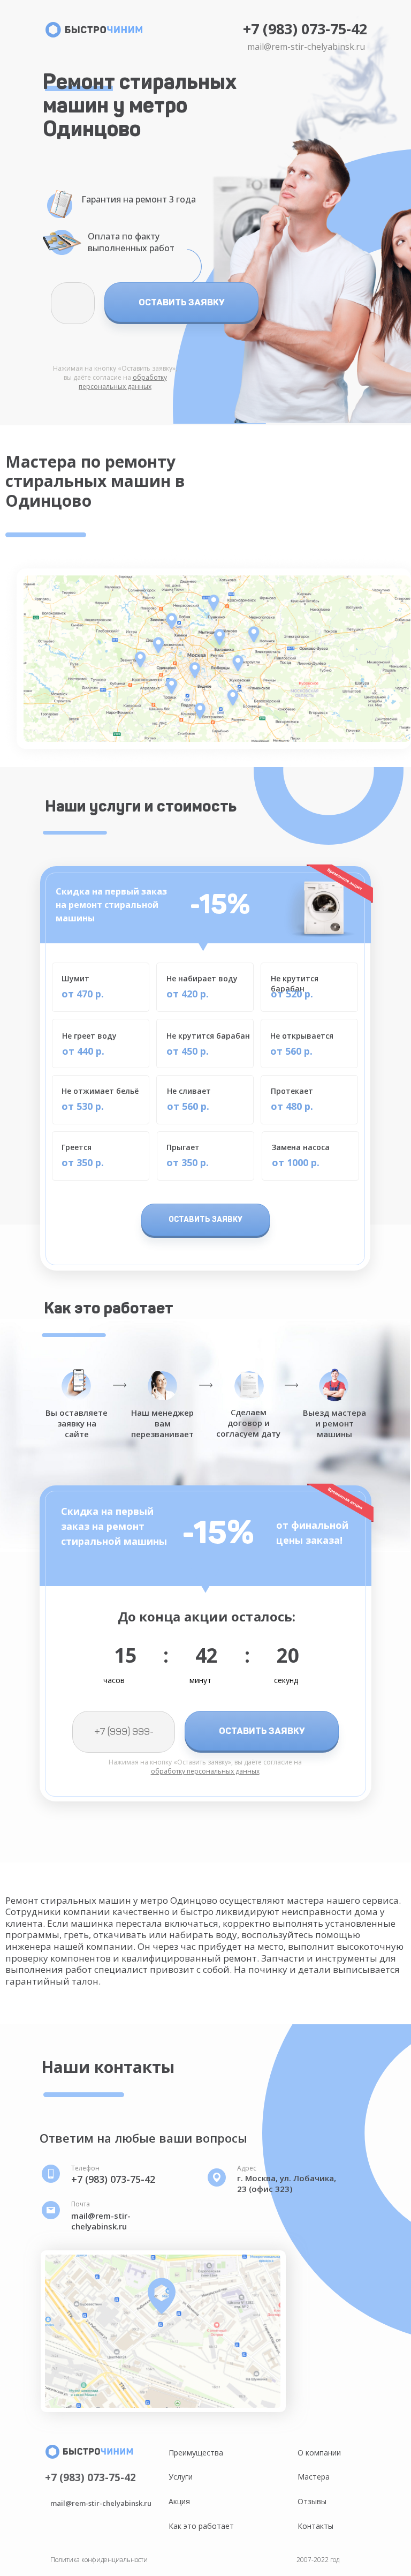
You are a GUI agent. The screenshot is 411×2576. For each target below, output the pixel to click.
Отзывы (312, 2501)
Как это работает (201, 2526)
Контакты (315, 2526)
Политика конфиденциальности (99, 2560)
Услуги (181, 2477)
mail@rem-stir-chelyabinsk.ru (306, 47)
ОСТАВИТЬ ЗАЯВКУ (182, 302)
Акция (179, 2501)
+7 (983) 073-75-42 (305, 29)
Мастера (314, 2477)
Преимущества (196, 2453)
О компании (319, 2453)
